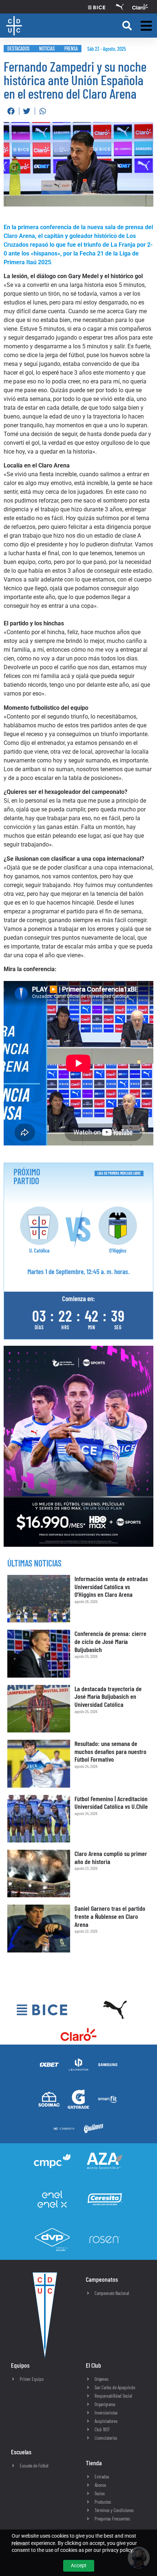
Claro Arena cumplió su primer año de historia (111, 1857)
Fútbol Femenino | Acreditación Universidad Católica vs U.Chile (111, 1803)
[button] (127, 26)
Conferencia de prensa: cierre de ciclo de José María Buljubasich (110, 1641)
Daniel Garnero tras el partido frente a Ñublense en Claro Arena (110, 1916)
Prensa (71, 48)
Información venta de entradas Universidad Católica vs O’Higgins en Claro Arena (111, 1586)
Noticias (47, 48)
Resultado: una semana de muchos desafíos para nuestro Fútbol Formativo (110, 1751)
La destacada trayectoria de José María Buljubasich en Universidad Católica (108, 1696)
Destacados (18, 48)
